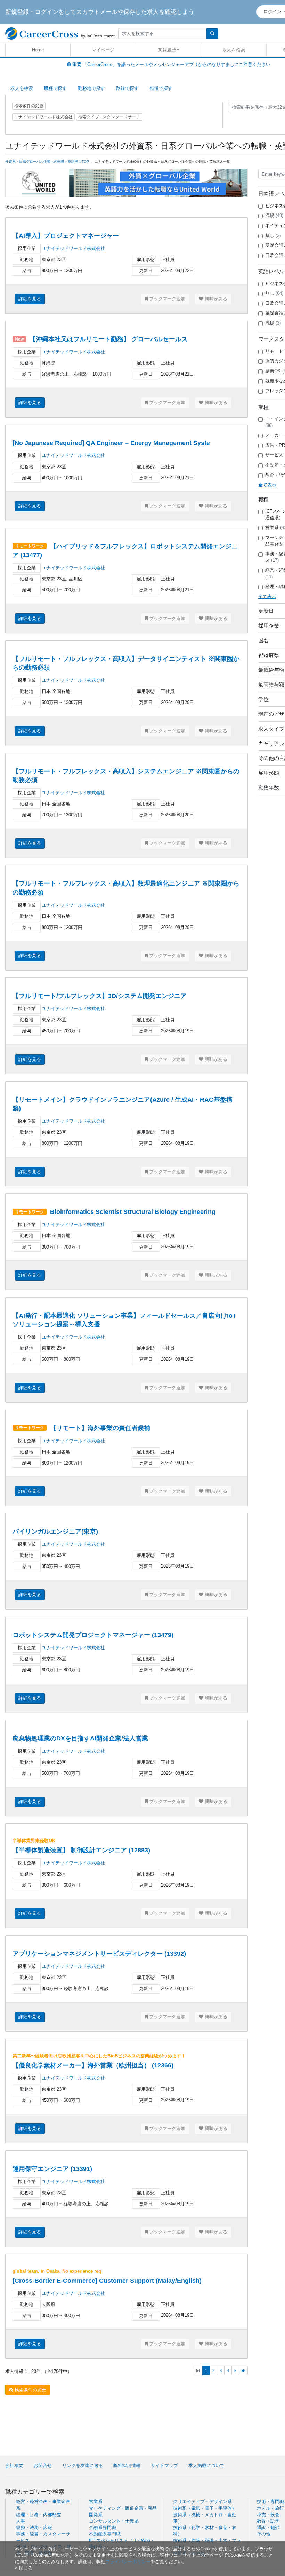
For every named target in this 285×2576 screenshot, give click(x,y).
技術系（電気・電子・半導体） (205, 2508)
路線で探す (127, 88)
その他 (264, 2534)
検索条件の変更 (29, 106)
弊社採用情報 (127, 2465)
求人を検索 (234, 50)
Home (38, 50)
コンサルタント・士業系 (114, 2521)
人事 (21, 2521)
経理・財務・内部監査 (39, 2515)
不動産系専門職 (105, 2534)
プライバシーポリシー (128, 2562)
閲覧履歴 (167, 50)
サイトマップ (164, 2465)
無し (273, 236)
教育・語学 (268, 2521)
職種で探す (55, 88)
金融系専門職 (103, 2528)
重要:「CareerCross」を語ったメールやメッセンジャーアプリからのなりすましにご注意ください (171, 64)
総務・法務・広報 (34, 2528)
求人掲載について (206, 2465)
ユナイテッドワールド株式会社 (73, 248)
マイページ (103, 50)
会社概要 (14, 2465)
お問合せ (43, 2465)
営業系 (96, 2502)
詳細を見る (30, 299)
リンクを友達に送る (83, 2465)
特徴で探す (161, 88)
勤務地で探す (91, 88)
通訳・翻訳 (268, 2528)
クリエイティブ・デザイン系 (202, 2502)
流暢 (274, 215)
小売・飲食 (268, 2515)
